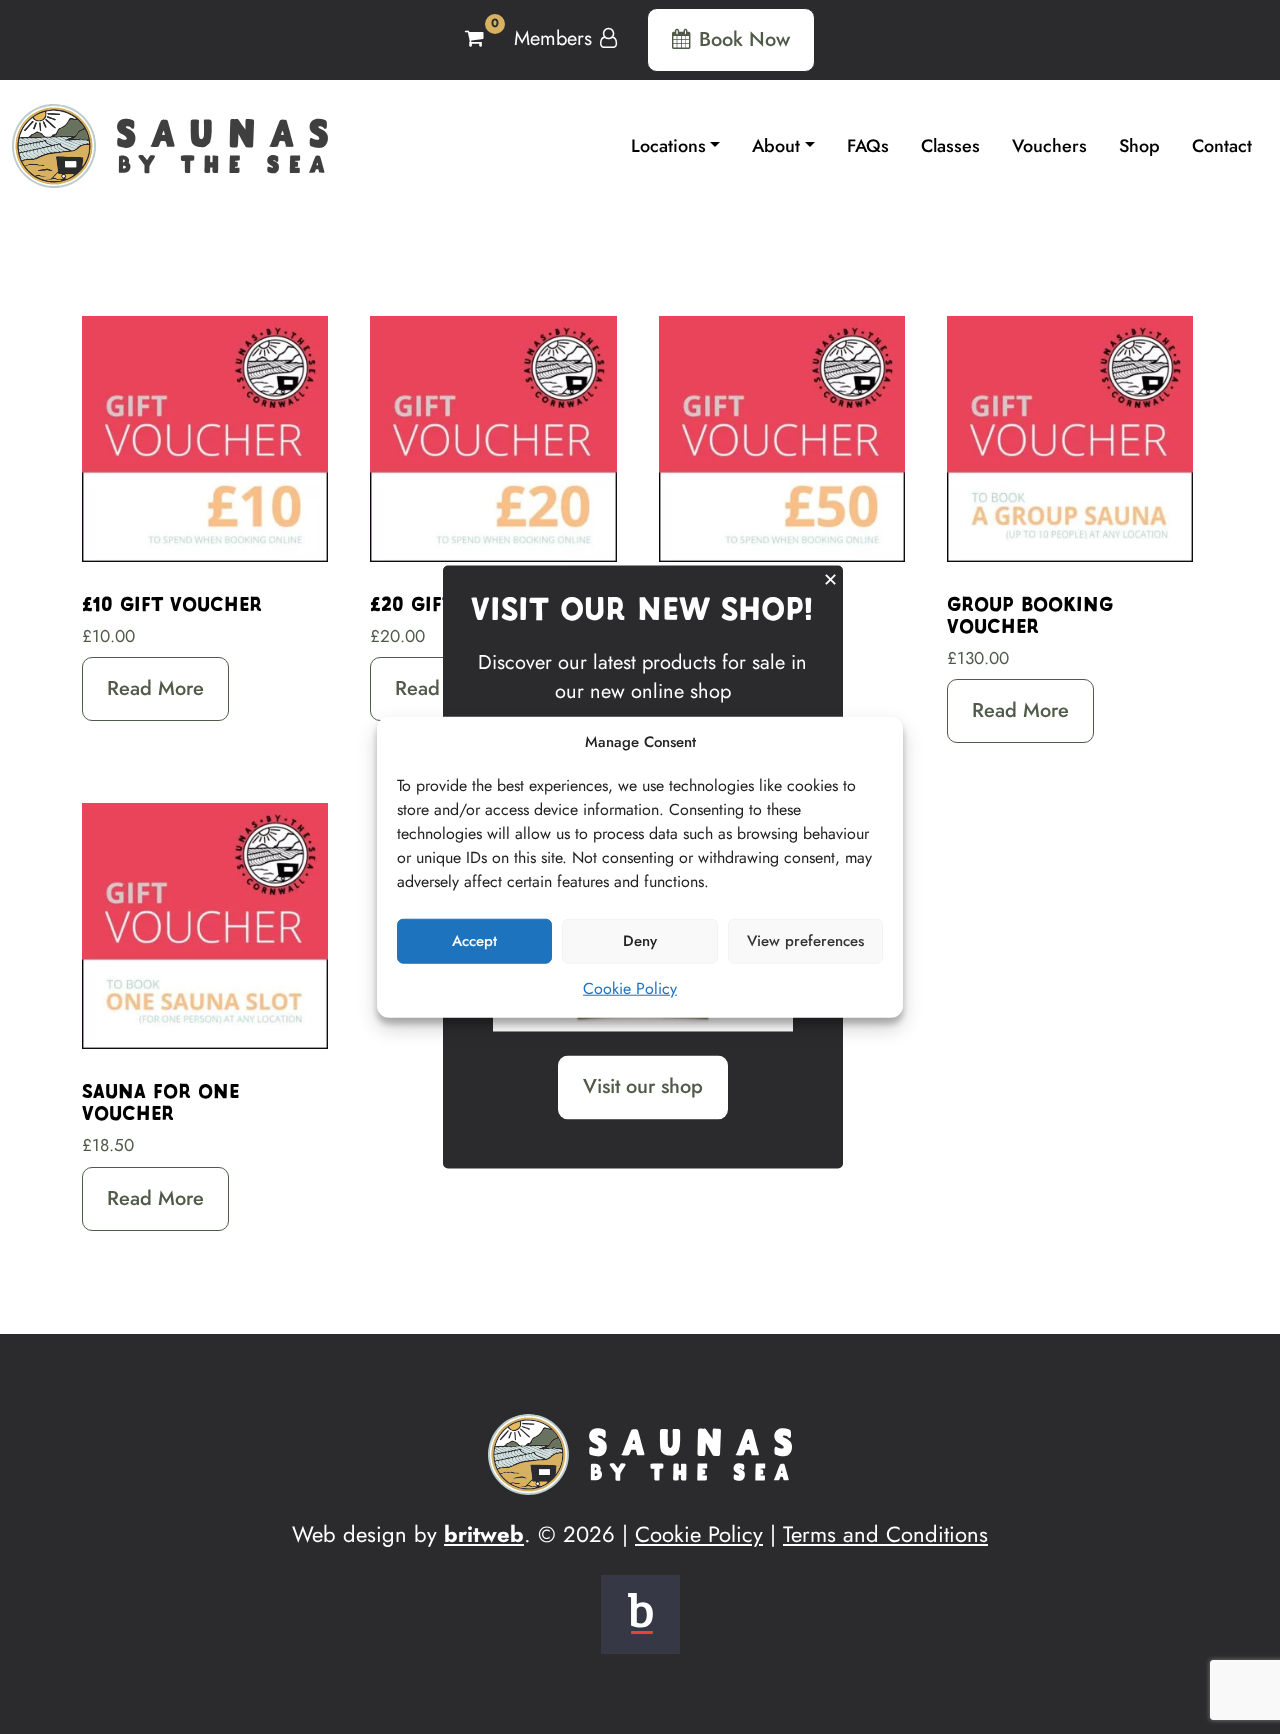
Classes (950, 146)
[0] (477, 38)
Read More (155, 688)
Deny (640, 941)
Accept (474, 941)
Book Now (744, 39)
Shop (1139, 146)
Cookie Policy (630, 987)
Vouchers (1049, 146)
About (776, 146)
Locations (668, 146)
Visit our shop (643, 1086)
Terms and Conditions (885, 1534)
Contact (1222, 146)
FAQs (868, 146)
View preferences (805, 941)
